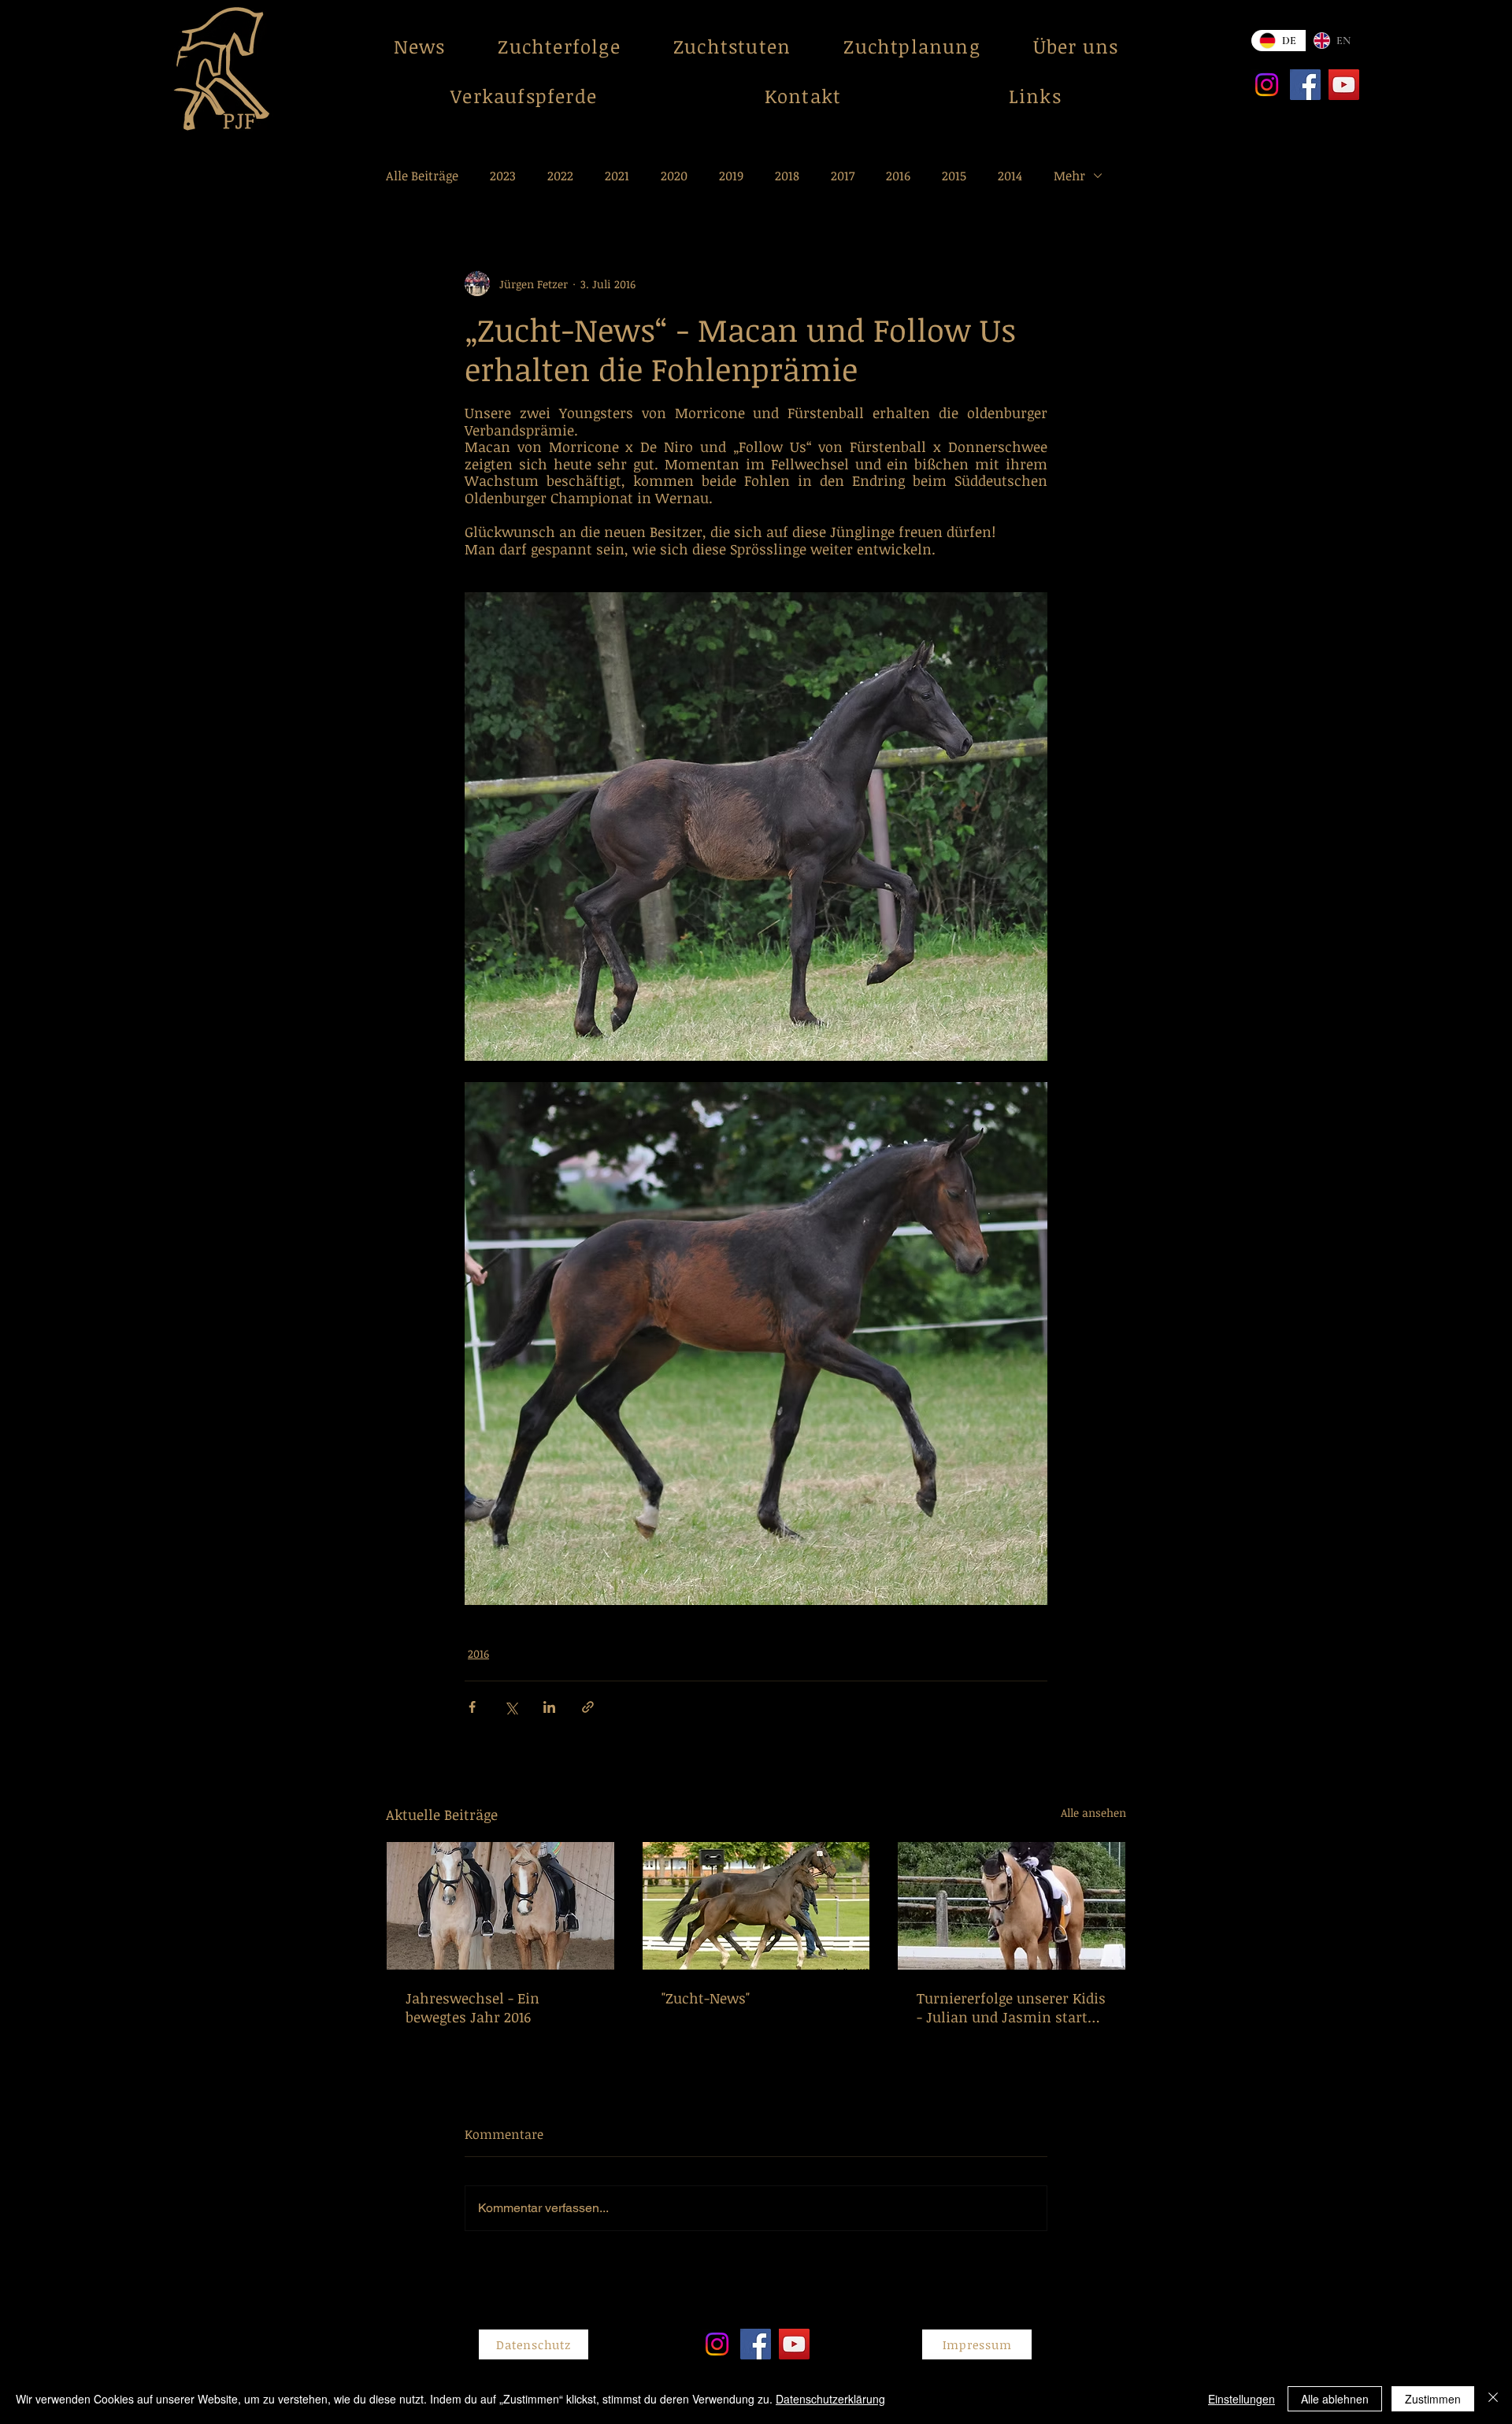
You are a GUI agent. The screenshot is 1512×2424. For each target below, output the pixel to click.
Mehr (1069, 176)
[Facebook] (1305, 85)
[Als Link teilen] (588, 1707)
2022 (560, 176)
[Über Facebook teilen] (472, 1707)
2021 (617, 176)
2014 (1010, 176)
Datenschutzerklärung (830, 2399)
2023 (503, 176)
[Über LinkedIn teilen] (549, 1707)
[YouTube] (1344, 85)
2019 (731, 176)
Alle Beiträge (422, 176)
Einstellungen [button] (1241, 2399)
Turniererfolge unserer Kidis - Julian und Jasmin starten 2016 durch (1011, 2007)
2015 (954, 176)
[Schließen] (1493, 2399)
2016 (898, 176)
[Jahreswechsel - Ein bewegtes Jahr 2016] (500, 1906)
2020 (674, 176)
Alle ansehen (1093, 1812)
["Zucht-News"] (756, 1906)
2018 (787, 176)
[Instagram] (1267, 85)
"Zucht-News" (706, 1998)
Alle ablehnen (1335, 2399)
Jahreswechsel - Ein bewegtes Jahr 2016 (472, 2007)
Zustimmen (1433, 2399)
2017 (843, 176)
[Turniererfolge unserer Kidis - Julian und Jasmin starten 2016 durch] (1012, 1906)
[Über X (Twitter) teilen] (511, 1707)
